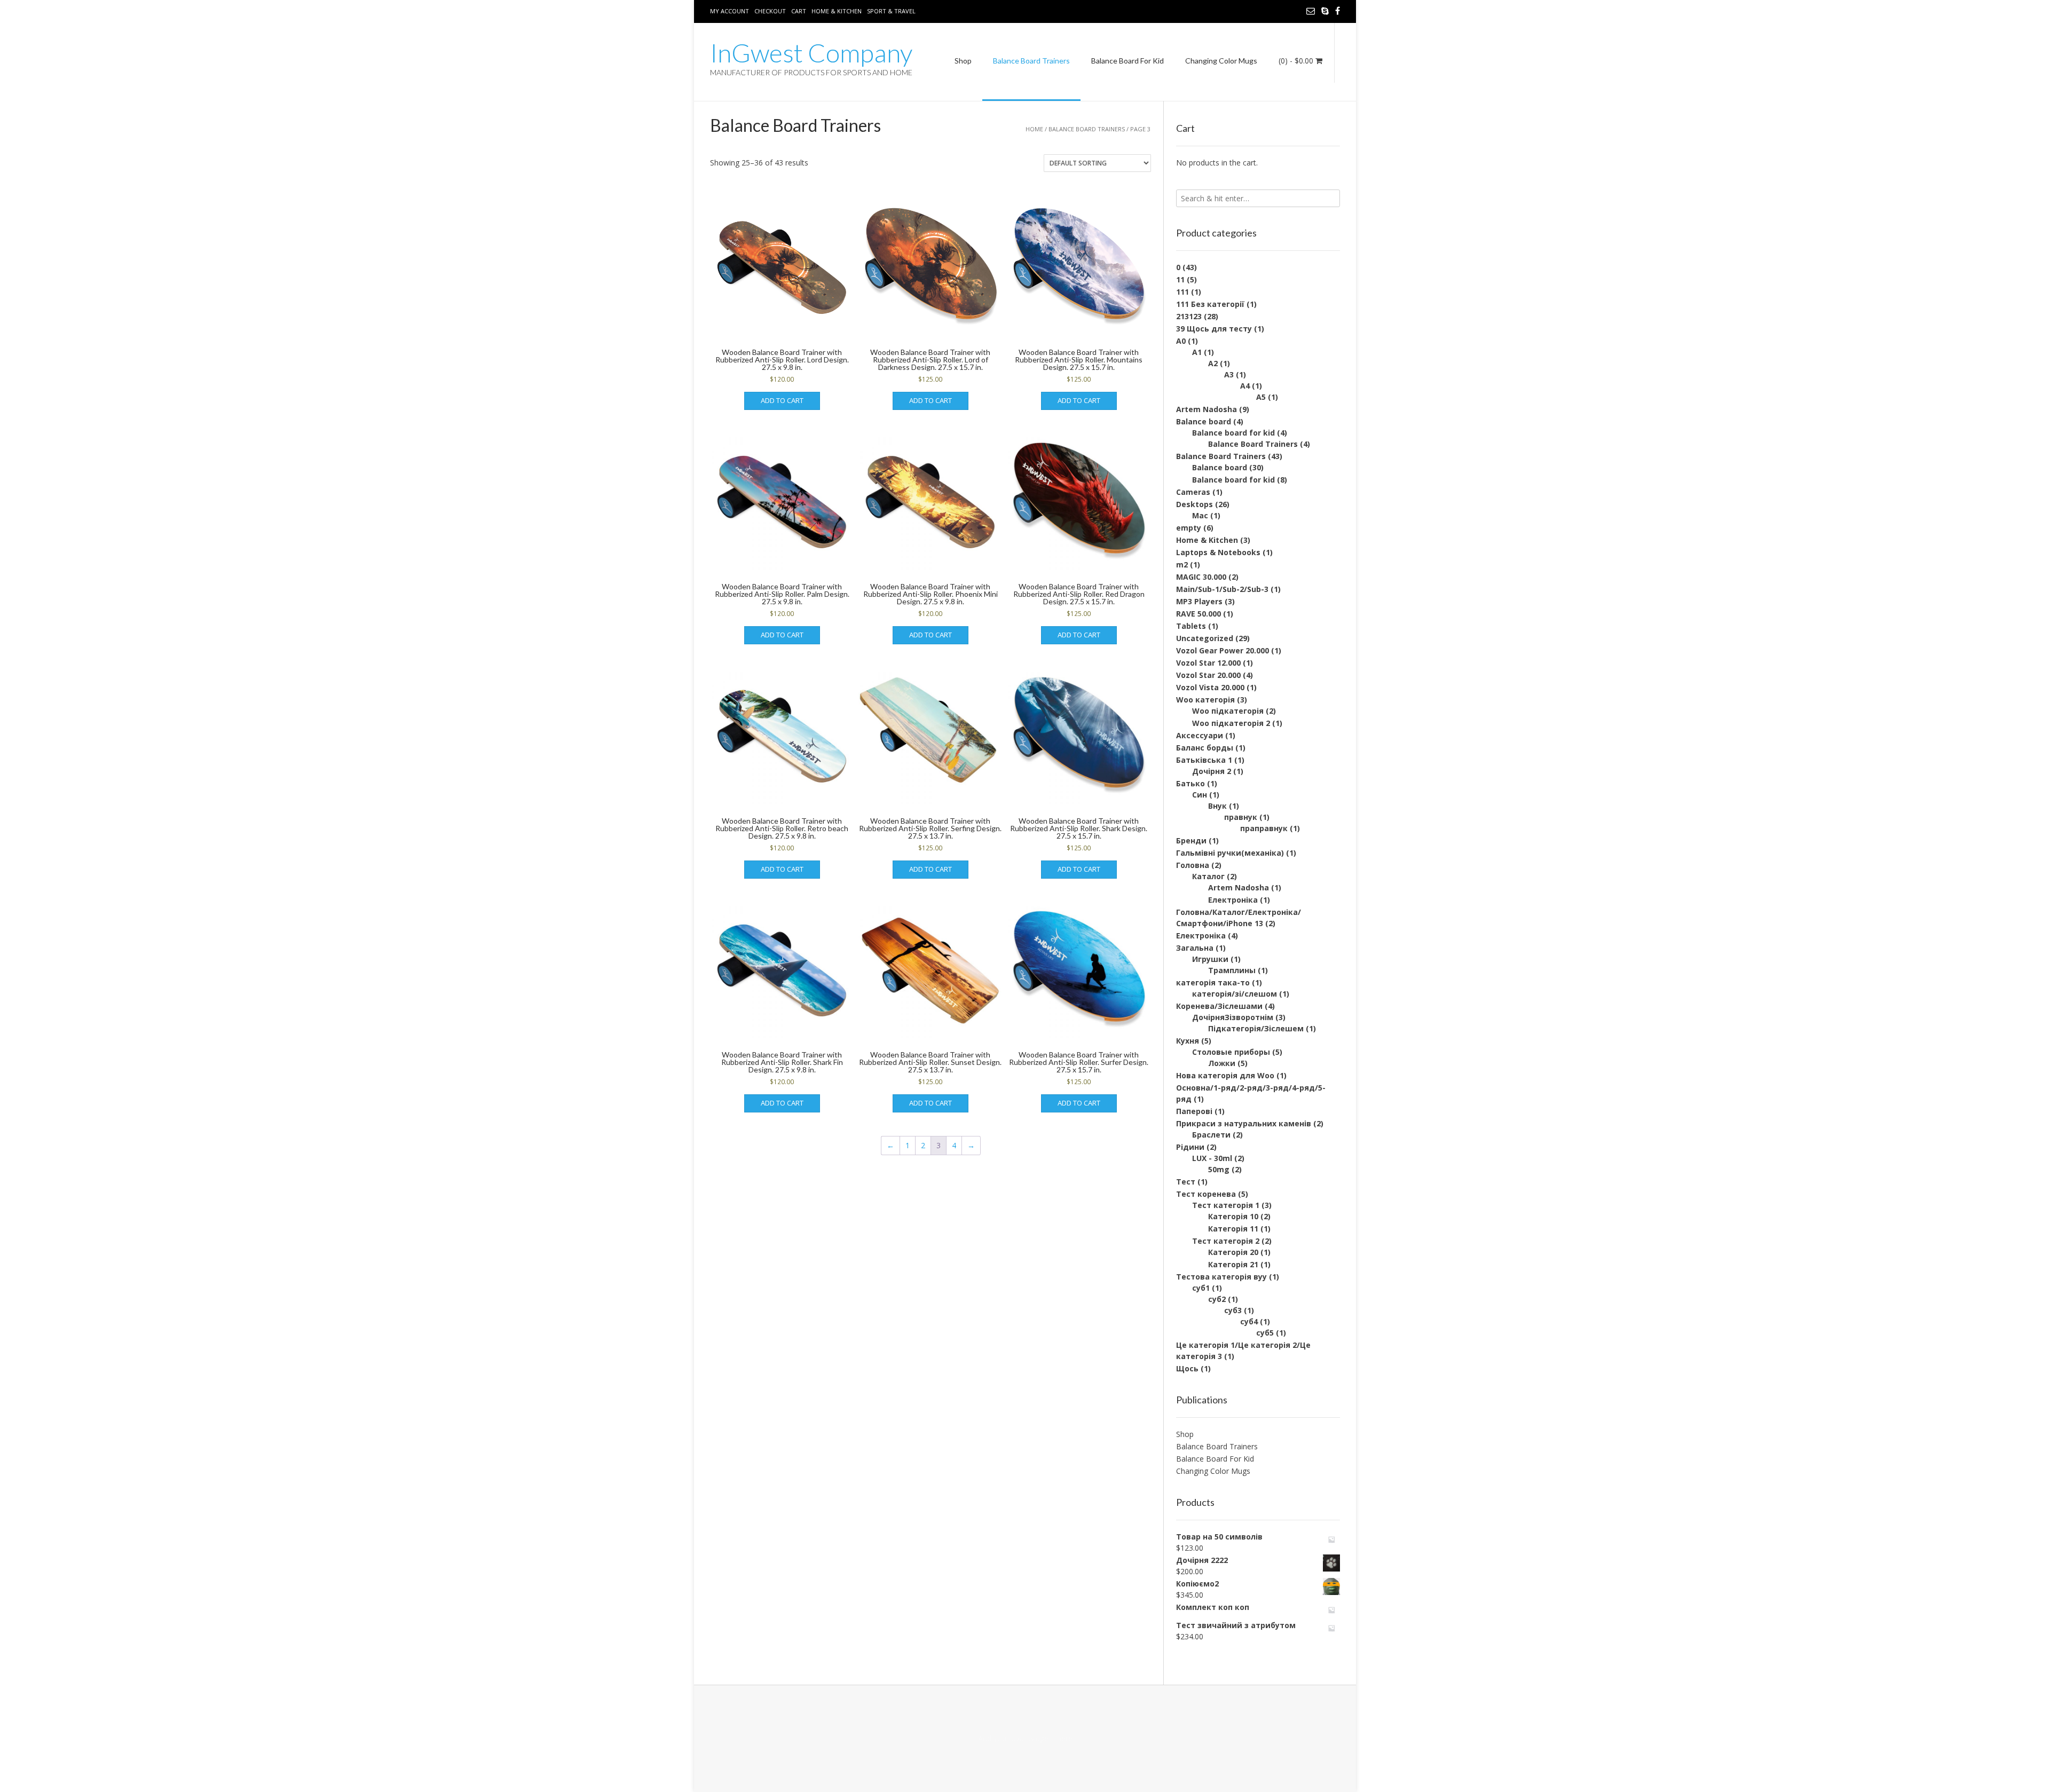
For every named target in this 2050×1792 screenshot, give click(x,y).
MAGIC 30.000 (1201, 577)
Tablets (1191, 626)
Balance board (1204, 421)
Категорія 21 (1233, 1264)
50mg (1219, 1169)
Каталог (1208, 876)
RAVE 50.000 (1199, 614)
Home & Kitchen (837, 11)
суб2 (1217, 1299)
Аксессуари (1200, 735)
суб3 (1233, 1310)
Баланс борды (1205, 748)
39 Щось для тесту (1214, 329)
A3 (1229, 374)
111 (1182, 292)
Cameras (1193, 492)
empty (1189, 528)
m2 (1182, 565)
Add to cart (782, 400)
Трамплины (1232, 970)
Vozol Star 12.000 (1208, 663)
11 (1180, 279)
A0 (1181, 341)
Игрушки (1210, 959)
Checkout (770, 11)
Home (1034, 129)
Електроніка (1233, 900)
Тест (1186, 1182)
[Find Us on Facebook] (1338, 11)
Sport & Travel (891, 11)
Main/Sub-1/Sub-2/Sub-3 (1222, 589)
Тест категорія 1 (1226, 1205)
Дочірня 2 (1212, 771)
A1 (1197, 352)
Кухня (1188, 1041)
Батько (1190, 783)
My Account (730, 11)
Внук (1217, 806)
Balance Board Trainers (1031, 61)
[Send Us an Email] (1311, 11)
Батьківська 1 (1204, 760)
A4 (1245, 386)
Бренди (1191, 840)
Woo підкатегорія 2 (1231, 723)
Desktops (1194, 504)
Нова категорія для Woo (1225, 1075)
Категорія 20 (1233, 1252)
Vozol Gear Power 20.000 (1223, 650)
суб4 (1249, 1321)
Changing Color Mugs (1221, 61)
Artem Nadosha (1207, 409)
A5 (1261, 397)
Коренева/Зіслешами (1219, 1006)
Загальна (1195, 948)
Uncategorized (1205, 638)
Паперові (1194, 1111)
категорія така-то (1213, 982)
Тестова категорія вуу (1221, 1277)
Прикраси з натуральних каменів (1244, 1123)
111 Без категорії (1210, 304)
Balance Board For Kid (1127, 61)
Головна (1193, 865)
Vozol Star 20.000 (1208, 675)
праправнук (1264, 828)
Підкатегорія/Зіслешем (1256, 1028)
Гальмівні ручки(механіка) (1230, 853)
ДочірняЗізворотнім (1233, 1017)
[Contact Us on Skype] (1325, 11)
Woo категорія (1205, 700)
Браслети (1211, 1135)
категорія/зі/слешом (1235, 994)
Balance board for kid (1233, 433)
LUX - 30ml (1212, 1158)
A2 (1213, 363)
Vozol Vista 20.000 (1210, 687)
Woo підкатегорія (1228, 711)
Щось (1187, 1368)
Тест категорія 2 (1226, 1241)
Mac (1200, 515)
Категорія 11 (1233, 1229)
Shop (963, 61)
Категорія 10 (1233, 1216)
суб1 (1201, 1288)
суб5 (1265, 1333)
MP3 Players (1199, 601)
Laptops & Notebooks (1218, 552)
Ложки (1222, 1063)
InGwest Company (811, 53)
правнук (1241, 817)
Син (1200, 795)
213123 (1189, 316)
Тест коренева (1206, 1194)
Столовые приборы (1231, 1052)
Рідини (1190, 1147)
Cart (799, 11)
